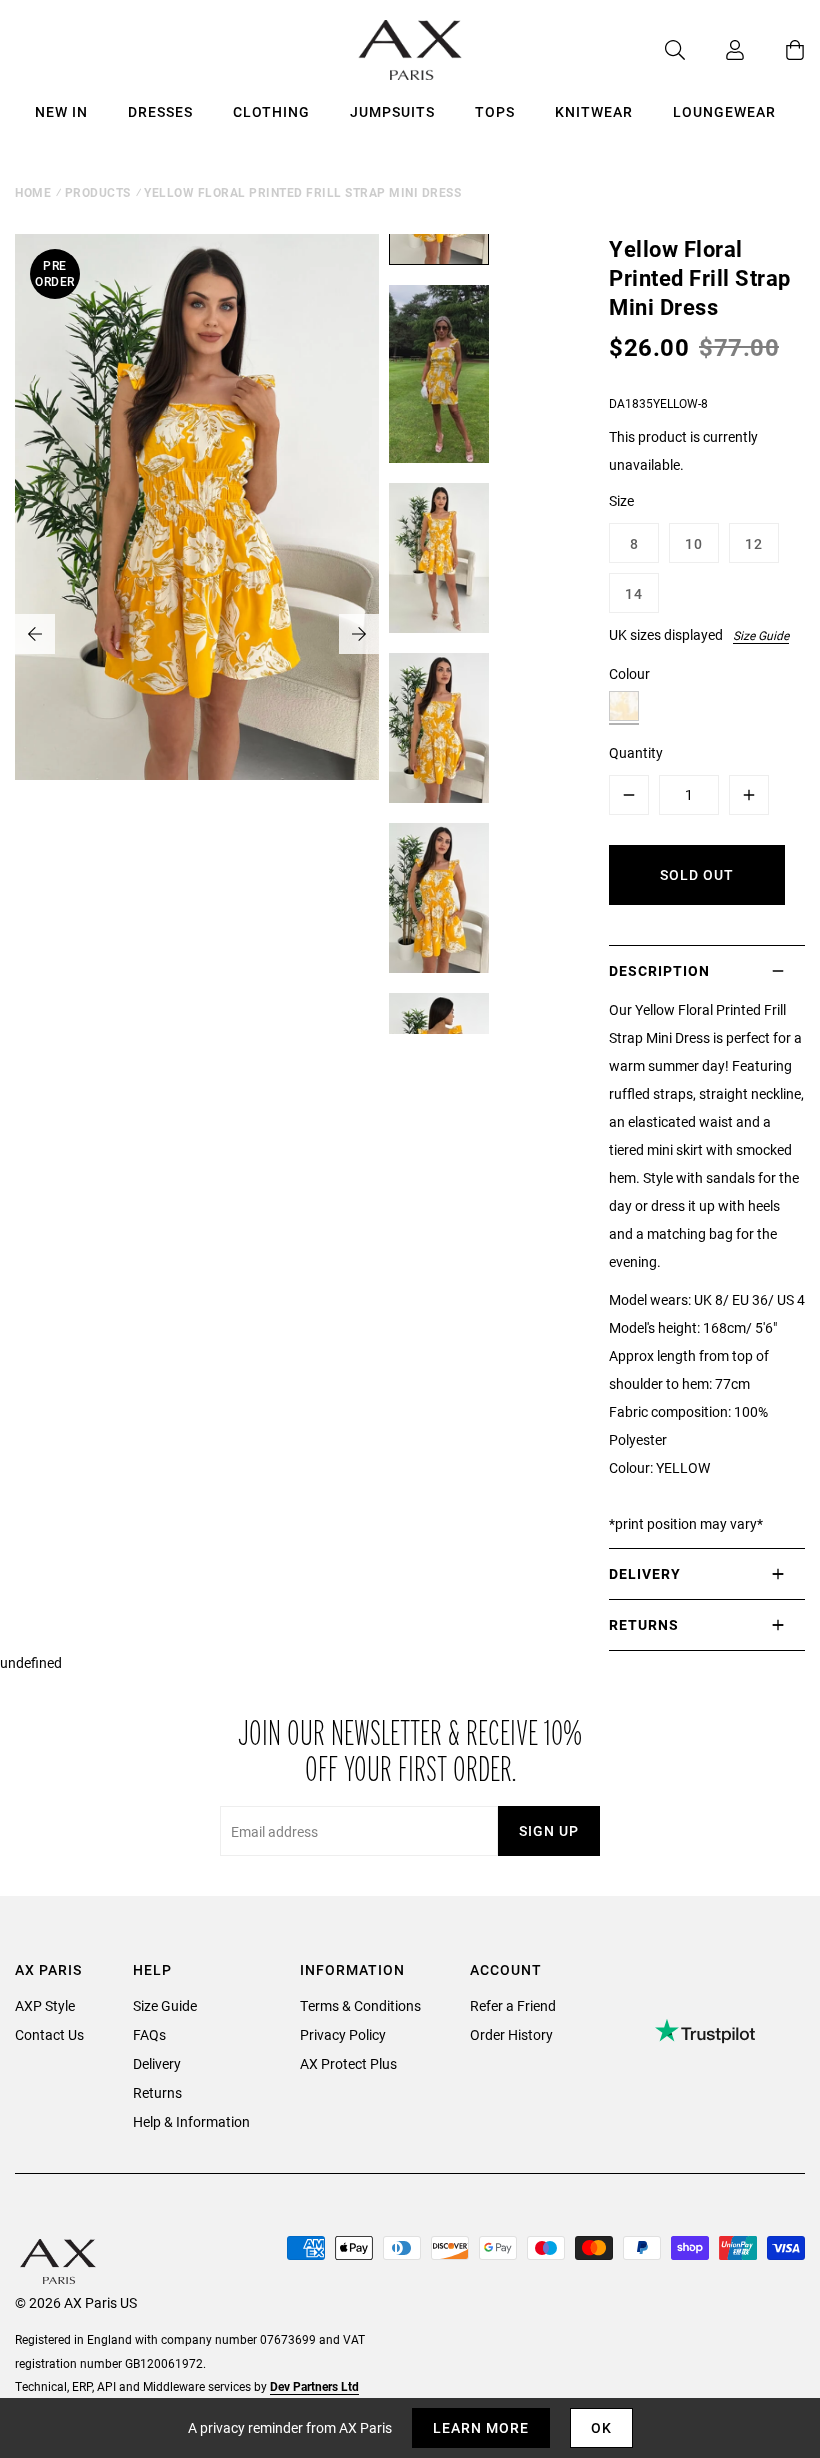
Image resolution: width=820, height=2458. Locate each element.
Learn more (481, 2427)
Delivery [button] (645, 1573)
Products (98, 192)
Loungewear (724, 111)
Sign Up (549, 1830)
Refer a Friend (513, 2005)
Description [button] (659, 970)
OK (601, 2427)
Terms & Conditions (360, 2005)
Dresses (160, 111)
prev (35, 634)
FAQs (149, 2034)
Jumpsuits (392, 111)
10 (694, 543)
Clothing (271, 111)
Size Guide (761, 635)
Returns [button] (644, 1624)
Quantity (636, 752)
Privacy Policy (343, 2034)
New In (61, 111)
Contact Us (49, 2034)
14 (634, 593)
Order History (511, 2034)
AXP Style (45, 2005)
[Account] (715, 50)
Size (621, 500)
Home (33, 192)
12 (754, 543)
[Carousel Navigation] (197, 634)
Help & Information (191, 2121)
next (359, 634)
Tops (495, 111)
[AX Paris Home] (410, 50)
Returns (157, 2092)
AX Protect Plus (348, 2063)
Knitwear (594, 111)
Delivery (157, 2063)
